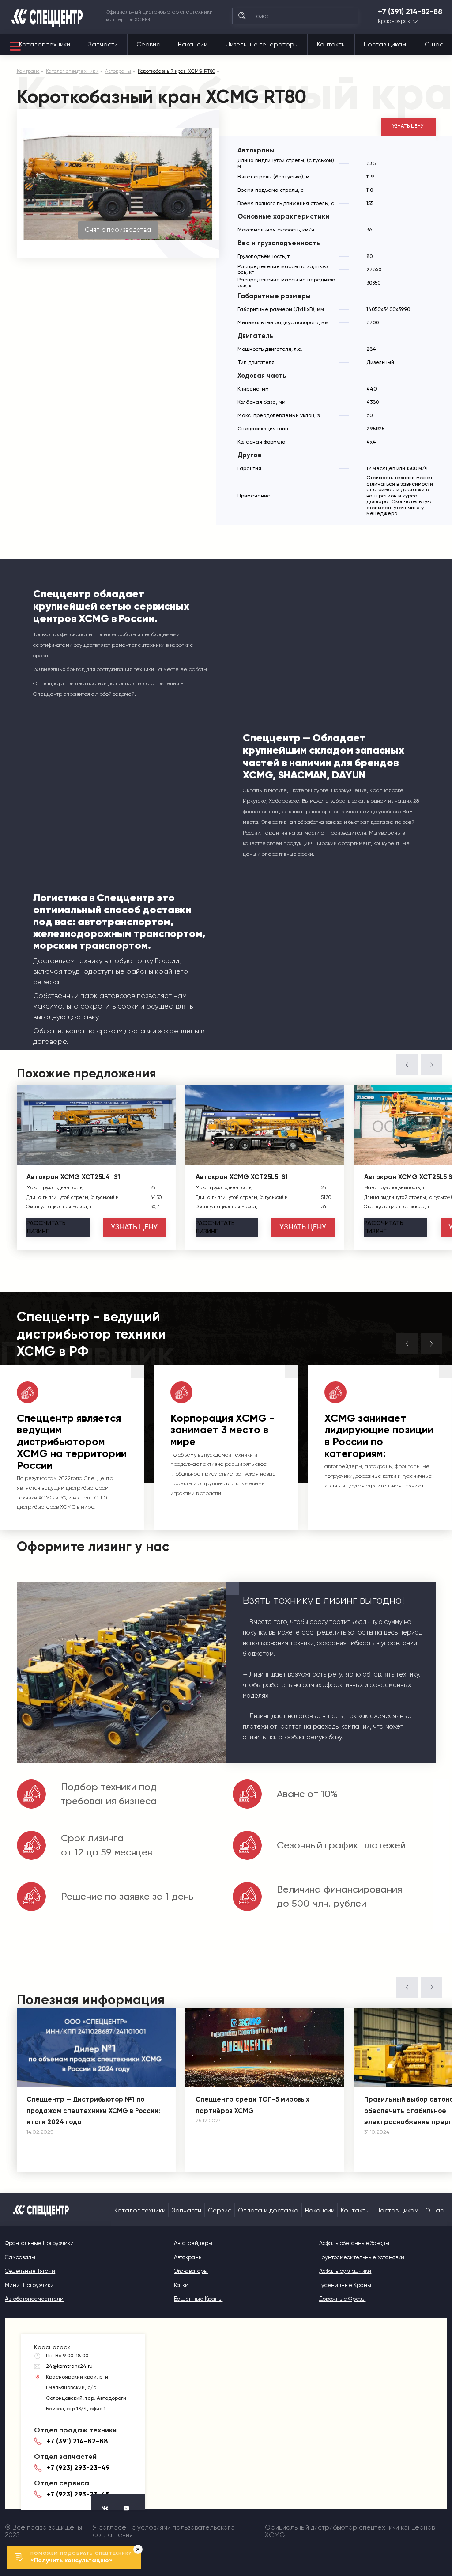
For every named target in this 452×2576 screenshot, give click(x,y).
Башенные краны (198, 2299)
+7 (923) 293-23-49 (78, 2468)
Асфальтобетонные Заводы (354, 2243)
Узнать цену (408, 126)
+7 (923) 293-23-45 (78, 2494)
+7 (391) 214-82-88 (410, 12)
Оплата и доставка (268, 2210)
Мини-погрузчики (29, 2285)
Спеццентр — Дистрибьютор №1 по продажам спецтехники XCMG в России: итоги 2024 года (93, 2111)
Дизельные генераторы (262, 44)
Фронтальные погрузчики (39, 2243)
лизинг (46, 1227)
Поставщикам (385, 44)
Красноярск (394, 21)
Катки (181, 2285)
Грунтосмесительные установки (362, 2257)
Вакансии (193, 44)
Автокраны (188, 2257)
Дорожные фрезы (342, 2299)
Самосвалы (20, 2257)
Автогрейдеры (193, 2243)
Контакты (331, 44)
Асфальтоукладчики (345, 2271)
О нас (434, 44)
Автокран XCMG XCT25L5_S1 (242, 1177)
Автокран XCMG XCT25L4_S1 (73, 1177)
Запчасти (103, 44)
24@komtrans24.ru (69, 2366)
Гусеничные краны (345, 2285)
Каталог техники (45, 44)
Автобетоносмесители (34, 2299)
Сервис (148, 44)
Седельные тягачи (30, 2271)
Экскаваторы (191, 2271)
